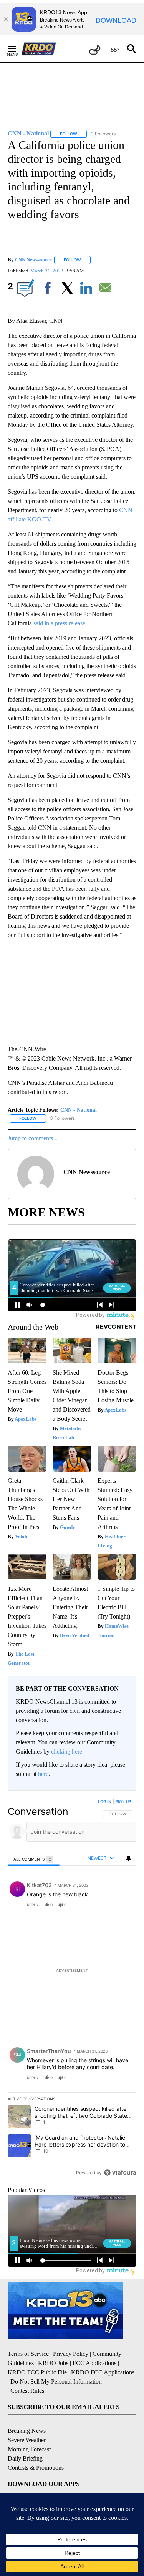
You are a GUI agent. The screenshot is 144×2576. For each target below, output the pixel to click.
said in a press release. (60, 623)
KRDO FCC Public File (37, 2372)
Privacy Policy (71, 2354)
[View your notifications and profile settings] (129, 1858)
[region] (72, 1989)
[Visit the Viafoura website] (120, 2173)
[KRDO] (41, 49)
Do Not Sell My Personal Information (56, 2381)
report (123, 1905)
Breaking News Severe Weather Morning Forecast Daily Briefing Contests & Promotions (36, 2449)
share (106, 1905)
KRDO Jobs (53, 2363)
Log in (105, 1801)
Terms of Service (28, 2354)
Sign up (123, 1801)
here (43, 1774)
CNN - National (79, 1110)
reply (33, 1905)
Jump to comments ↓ (33, 1138)
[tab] (34, 1859)
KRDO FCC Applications (103, 2372)
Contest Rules (27, 2391)
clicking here (67, 1752)
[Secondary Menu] (18, 49)
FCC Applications (94, 2363)
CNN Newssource (33, 260)
